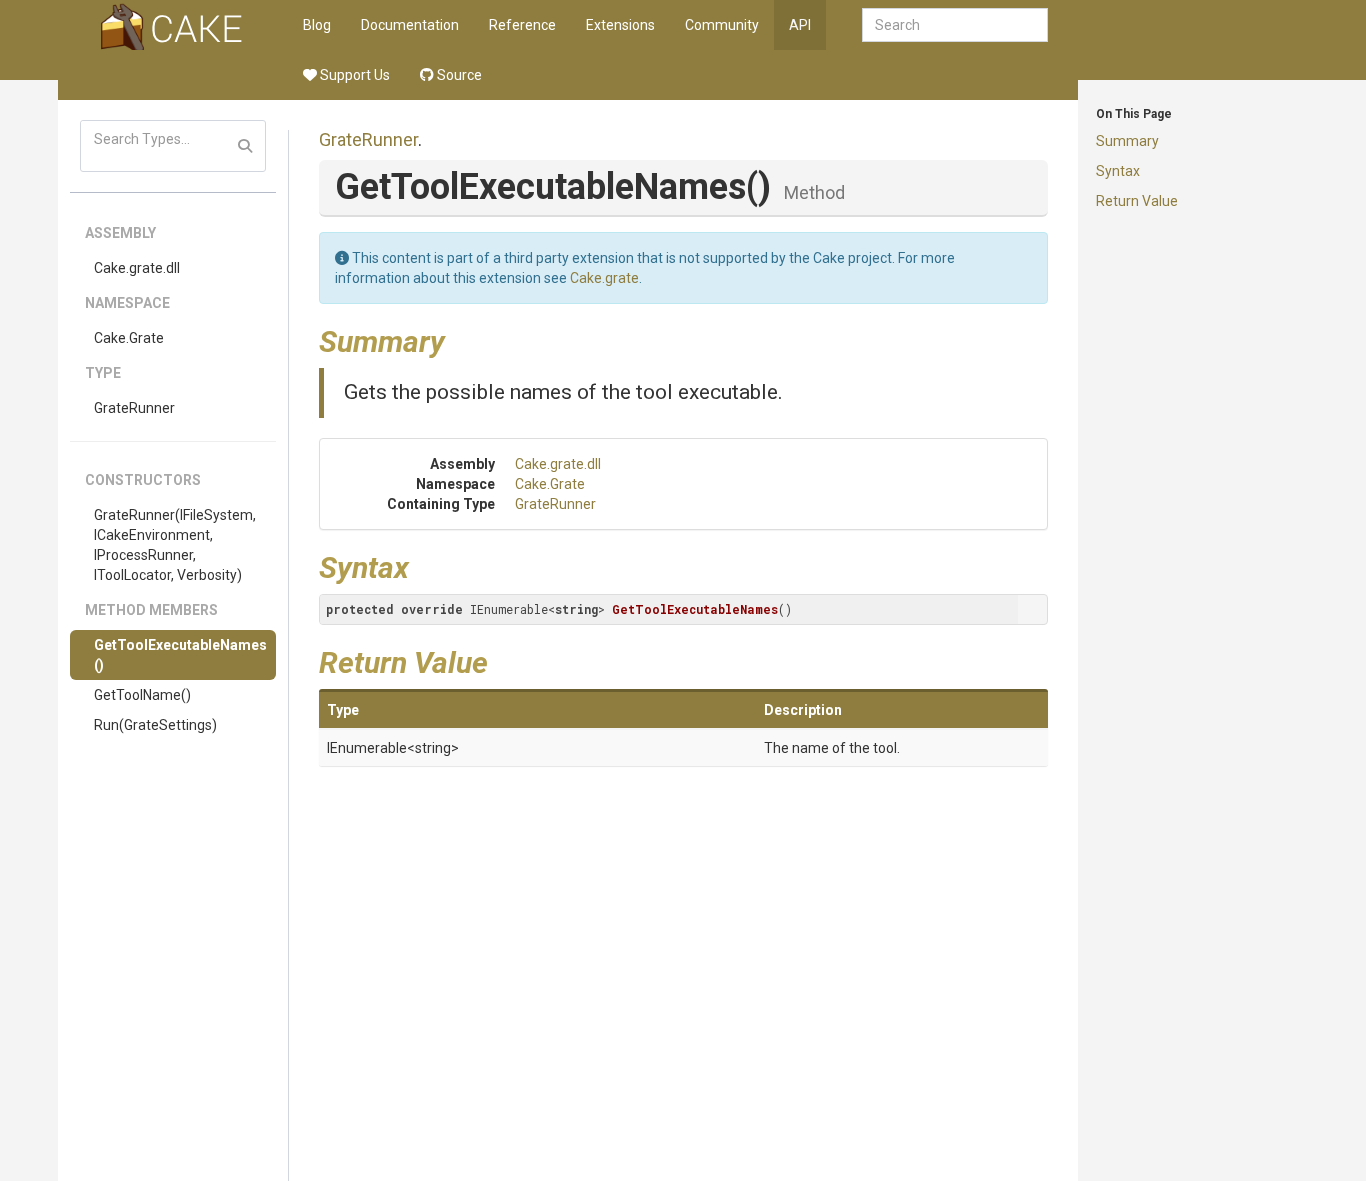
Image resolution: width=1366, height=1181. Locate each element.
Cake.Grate (129, 338)
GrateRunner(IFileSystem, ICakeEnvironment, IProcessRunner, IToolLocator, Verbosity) (175, 545)
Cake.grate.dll (137, 268)
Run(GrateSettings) (155, 725)
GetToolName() (142, 695)
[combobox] (955, 25)
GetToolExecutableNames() (180, 655)
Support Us (353, 75)
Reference (522, 25)
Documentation (410, 25)
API (800, 25)
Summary (1127, 141)
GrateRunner (134, 408)
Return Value (1137, 201)
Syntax (1118, 171)
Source (458, 75)
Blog (317, 25)
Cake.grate (604, 278)
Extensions (620, 25)
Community (722, 25)
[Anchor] (460, 339)
